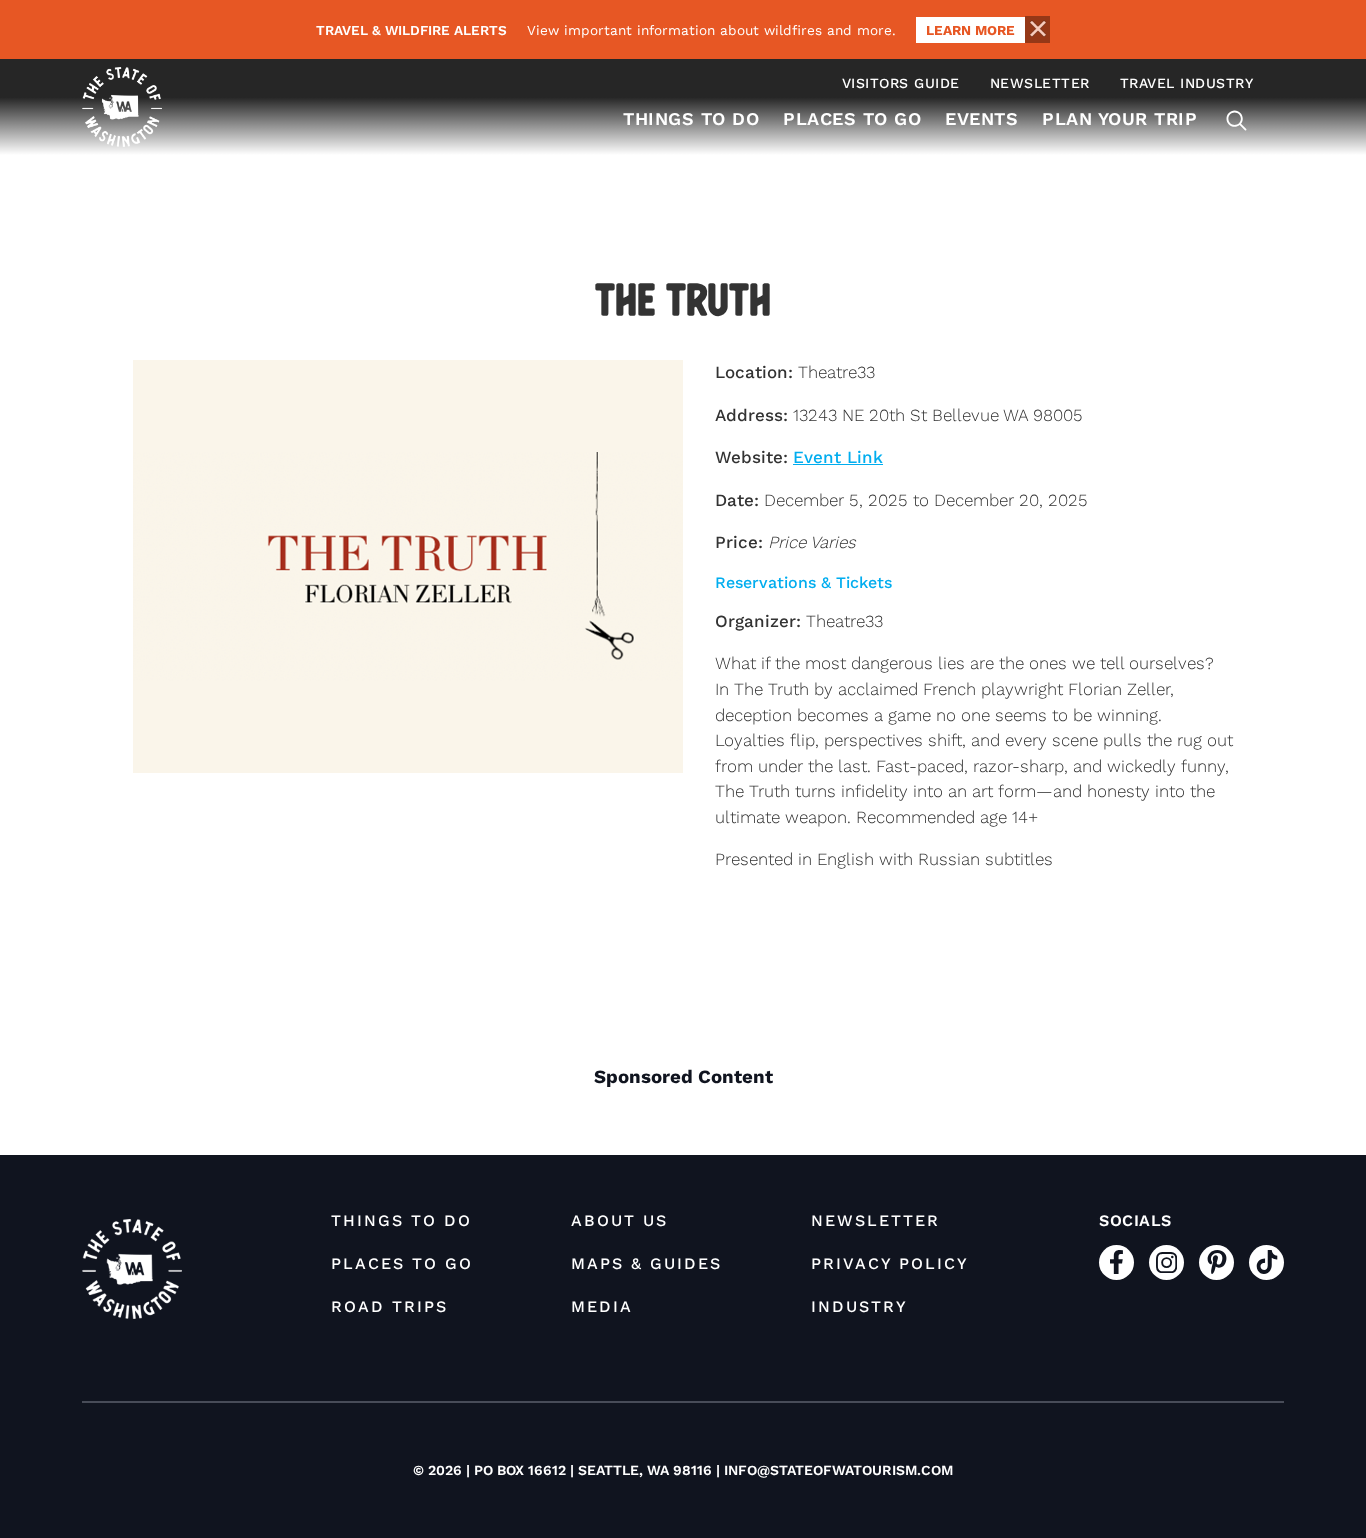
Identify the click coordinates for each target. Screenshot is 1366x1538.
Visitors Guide (901, 83)
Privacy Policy (890, 1263)
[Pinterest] (1216, 1262)
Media (602, 1306)
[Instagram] (1166, 1262)
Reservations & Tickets (803, 582)
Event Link (838, 457)
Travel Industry (1187, 83)
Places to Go (852, 118)
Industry (859, 1306)
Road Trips (389, 1306)
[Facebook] (1116, 1262)
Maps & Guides (646, 1263)
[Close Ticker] (1037, 29)
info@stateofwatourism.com (838, 1470)
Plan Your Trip (1119, 118)
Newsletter (1040, 83)
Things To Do (691, 118)
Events (981, 118)
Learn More (970, 30)
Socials (1135, 1220)
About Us (619, 1220)
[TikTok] (1266, 1262)
